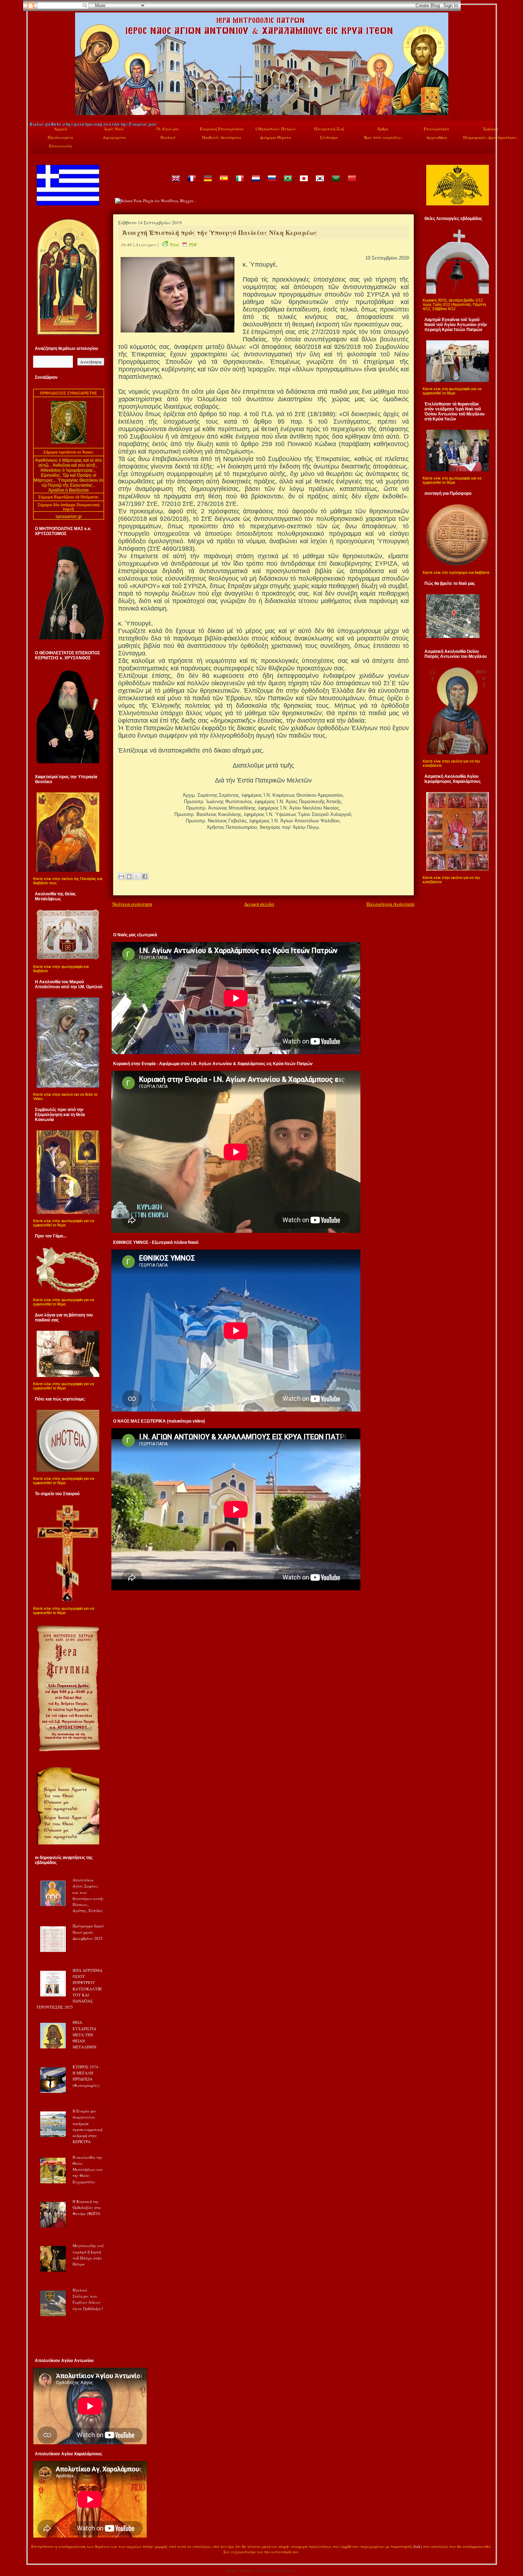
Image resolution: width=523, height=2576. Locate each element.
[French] (191, 184)
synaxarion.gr (69, 517)
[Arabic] (336, 184)
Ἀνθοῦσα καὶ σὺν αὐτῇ (74, 465)
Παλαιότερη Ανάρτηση (390, 904)
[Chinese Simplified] (352, 184)
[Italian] (239, 184)
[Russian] (271, 184)
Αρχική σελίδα (259, 904)
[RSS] (37, 2553)
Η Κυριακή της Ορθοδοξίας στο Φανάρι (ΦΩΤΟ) (87, 2208)
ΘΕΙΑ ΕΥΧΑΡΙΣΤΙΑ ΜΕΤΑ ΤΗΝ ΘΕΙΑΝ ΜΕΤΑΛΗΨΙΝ (84, 2035)
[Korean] (319, 184)
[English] (175, 184)
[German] (207, 184)
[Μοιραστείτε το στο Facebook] (145, 876)
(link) (417, 2546)
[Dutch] (255, 184)
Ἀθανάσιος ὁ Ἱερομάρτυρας (67, 470)
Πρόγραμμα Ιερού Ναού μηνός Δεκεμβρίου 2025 (88, 1932)
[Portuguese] (287, 184)
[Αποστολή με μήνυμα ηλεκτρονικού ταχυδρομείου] (121, 876)
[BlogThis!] (129, 876)
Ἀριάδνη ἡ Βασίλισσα (68, 490)
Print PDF (184, 245)
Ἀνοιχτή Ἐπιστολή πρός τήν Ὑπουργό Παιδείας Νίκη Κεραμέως (220, 232)
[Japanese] (303, 184)
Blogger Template (240, 2570)
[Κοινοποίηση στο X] (137, 876)
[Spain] (223, 184)
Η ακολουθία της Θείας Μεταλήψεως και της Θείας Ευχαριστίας (88, 2169)
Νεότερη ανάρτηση (132, 904)
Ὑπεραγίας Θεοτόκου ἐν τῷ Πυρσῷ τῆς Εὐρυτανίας (73, 483)
